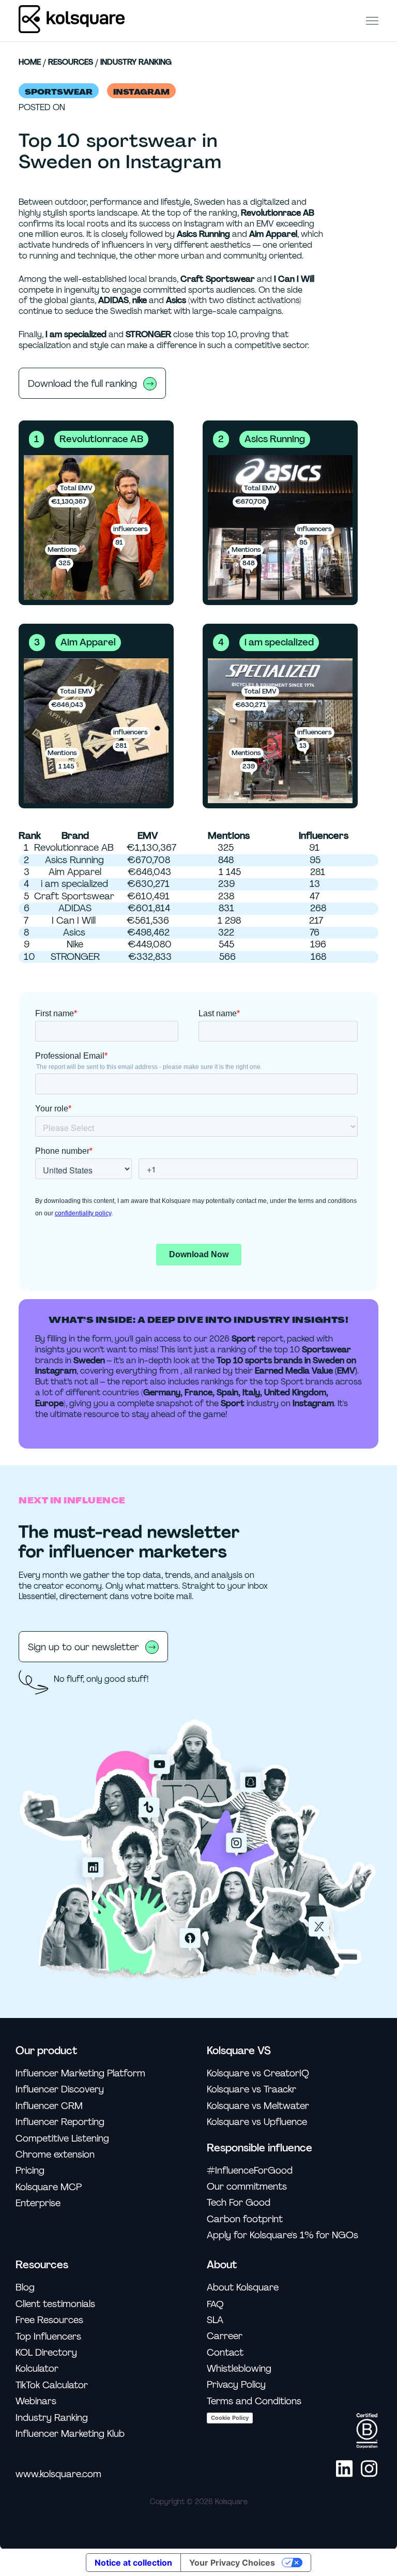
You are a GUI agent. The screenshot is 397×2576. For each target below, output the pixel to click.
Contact (225, 2353)
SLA (215, 2320)
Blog (25, 2288)
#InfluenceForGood (250, 2171)
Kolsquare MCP (49, 2187)
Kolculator (37, 2369)
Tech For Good (239, 2203)
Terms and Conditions (254, 2401)
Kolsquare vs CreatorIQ (258, 2074)
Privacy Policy (236, 2385)
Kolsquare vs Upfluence (257, 2122)
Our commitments (247, 2187)
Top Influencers (48, 2337)
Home (30, 63)
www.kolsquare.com (58, 2474)
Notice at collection (133, 2563)
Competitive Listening (62, 2139)
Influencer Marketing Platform (80, 2074)
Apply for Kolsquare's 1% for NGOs (283, 2235)
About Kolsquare (243, 2288)
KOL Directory (46, 2353)
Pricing (30, 2171)
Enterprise (38, 2203)
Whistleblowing (239, 2369)
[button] (372, 20)
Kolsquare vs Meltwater (258, 2106)
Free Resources (49, 2320)
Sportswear (59, 92)
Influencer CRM (49, 2106)
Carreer (225, 2336)
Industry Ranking (136, 63)
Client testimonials (55, 2304)
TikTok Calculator (52, 2385)
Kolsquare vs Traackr (251, 2090)
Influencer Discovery (60, 2090)
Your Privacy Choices (232, 2563)
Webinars (36, 2401)
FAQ (215, 2304)
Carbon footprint (245, 2219)
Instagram (141, 92)
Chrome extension (55, 2155)
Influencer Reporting (60, 2122)
